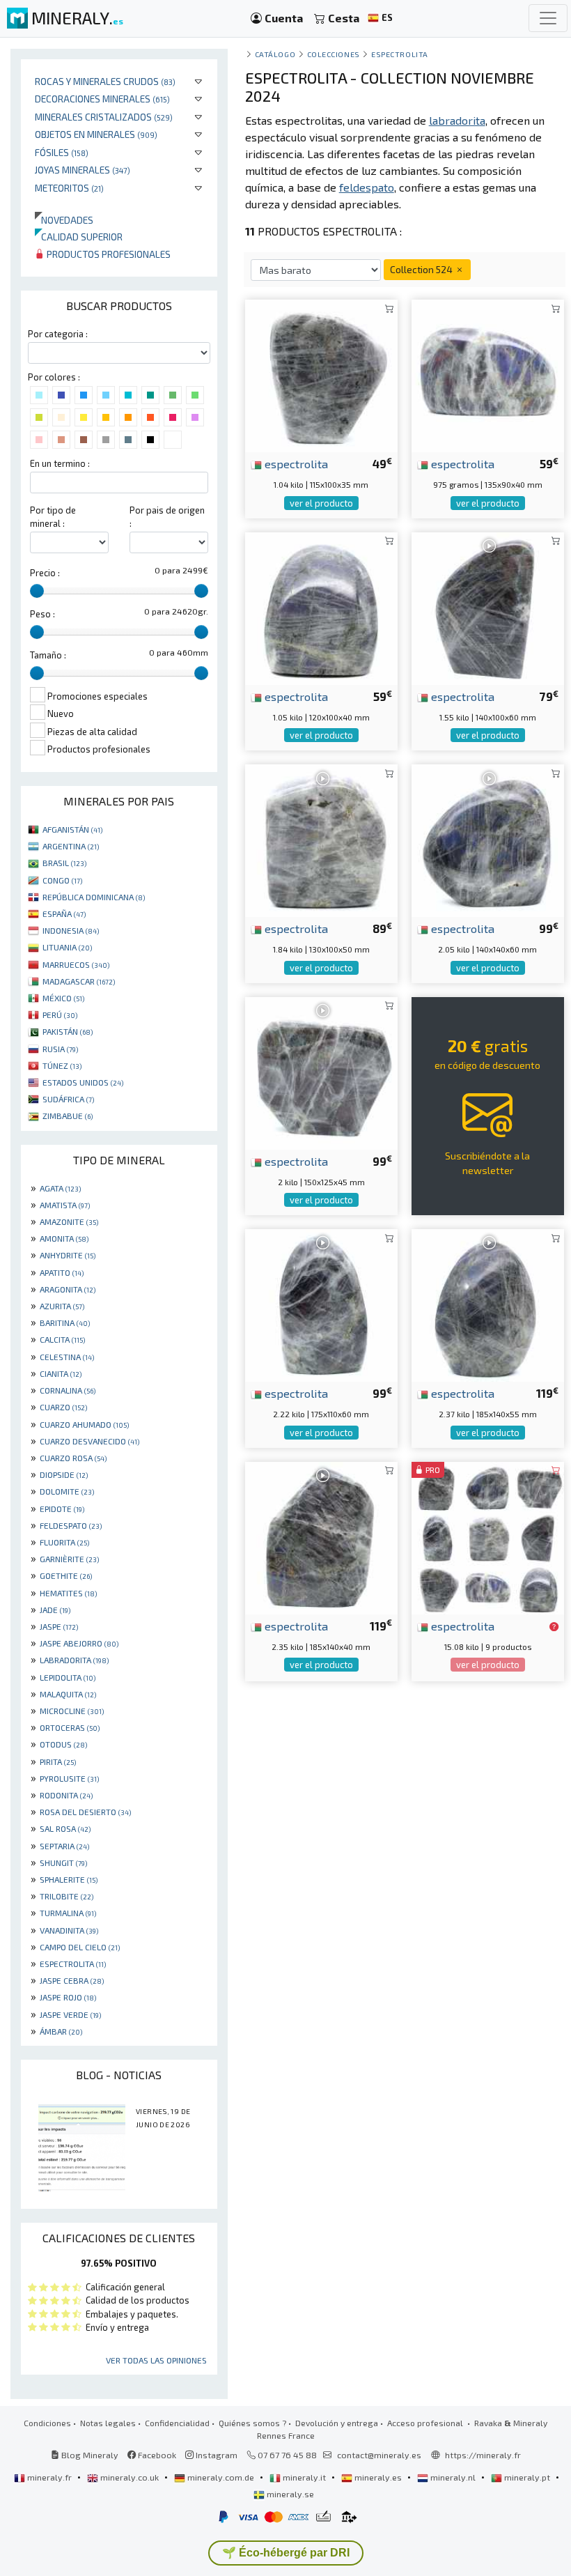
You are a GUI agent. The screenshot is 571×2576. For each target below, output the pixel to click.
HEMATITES (68, 1593)
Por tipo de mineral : (53, 517)
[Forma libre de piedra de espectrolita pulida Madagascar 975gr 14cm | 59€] (488, 375)
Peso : (42, 614)
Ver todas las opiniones (156, 2360)
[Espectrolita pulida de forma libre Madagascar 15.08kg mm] (488, 1536)
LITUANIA (67, 947)
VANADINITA (69, 1930)
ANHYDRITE (68, 1255)
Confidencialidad (177, 2423)
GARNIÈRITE (69, 1559)
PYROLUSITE (69, 1778)
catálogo (275, 54)
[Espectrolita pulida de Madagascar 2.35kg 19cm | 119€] (321, 1536)
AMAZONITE (69, 1221)
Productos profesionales (108, 254)
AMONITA (64, 1238)
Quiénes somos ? (252, 2423)
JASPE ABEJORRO (79, 1643)
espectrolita (399, 54)
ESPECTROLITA (73, 1964)
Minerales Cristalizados (104, 117)
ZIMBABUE (68, 1116)
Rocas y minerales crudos (105, 81)
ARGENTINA (71, 846)
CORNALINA (68, 1390)
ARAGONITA (68, 1289)
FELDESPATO (71, 1525)
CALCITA (62, 1339)
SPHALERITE (69, 1879)
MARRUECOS (76, 964)
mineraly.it (304, 2477)
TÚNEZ (62, 1065)
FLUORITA (64, 1542)
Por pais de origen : (167, 517)
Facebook (156, 2455)
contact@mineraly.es (379, 2455)
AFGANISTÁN (72, 829)
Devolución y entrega (337, 2423)
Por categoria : (58, 334)
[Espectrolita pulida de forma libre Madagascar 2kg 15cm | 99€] (321, 1071)
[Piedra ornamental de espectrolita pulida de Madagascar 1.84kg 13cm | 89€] (321, 839)
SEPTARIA (64, 1846)
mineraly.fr (49, 2477)
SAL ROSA (65, 1828)
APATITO (62, 1272)
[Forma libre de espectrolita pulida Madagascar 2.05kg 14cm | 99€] (488, 839)
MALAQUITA (68, 1694)
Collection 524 (422, 269)
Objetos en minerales (96, 134)
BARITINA (65, 1322)
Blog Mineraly (89, 2455)
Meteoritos (69, 188)
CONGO (62, 880)
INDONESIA (71, 930)
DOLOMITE (67, 1491)
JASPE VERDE (70, 2014)
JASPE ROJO (68, 1997)
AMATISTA (65, 1205)
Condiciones (47, 2423)
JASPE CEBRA (72, 1980)
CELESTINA (67, 1357)
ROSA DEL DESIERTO (85, 1812)
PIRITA (58, 1761)
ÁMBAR (61, 2031)
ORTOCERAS (70, 1727)
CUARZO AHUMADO (84, 1424)
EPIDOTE (62, 1509)
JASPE (59, 1626)
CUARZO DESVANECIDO (89, 1441)
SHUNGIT (63, 1862)
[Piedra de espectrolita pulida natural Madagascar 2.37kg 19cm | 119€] (488, 1304)
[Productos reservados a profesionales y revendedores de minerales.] (554, 1627)
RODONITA (66, 1795)
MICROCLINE (72, 1711)
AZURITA (62, 1306)
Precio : (45, 573)
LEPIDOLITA (68, 1677)
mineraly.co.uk (130, 2477)
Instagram (216, 2455)
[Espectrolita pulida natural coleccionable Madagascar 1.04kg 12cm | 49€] (321, 375)
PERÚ (60, 1015)
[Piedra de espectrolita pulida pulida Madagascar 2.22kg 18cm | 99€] (321, 1304)
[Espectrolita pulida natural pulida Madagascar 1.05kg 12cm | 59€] (321, 607)
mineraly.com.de (221, 2477)
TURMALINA (68, 1913)
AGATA (60, 1188)
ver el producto (321, 503)
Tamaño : (48, 655)
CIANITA (61, 1373)
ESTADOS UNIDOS (83, 1082)
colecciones (334, 54)
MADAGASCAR (79, 981)
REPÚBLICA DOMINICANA (94, 897)
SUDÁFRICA (68, 1099)
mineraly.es (378, 2477)
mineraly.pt (527, 2477)
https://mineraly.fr (483, 2455)
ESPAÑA (64, 913)
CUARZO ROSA (73, 1458)
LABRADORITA (74, 1660)
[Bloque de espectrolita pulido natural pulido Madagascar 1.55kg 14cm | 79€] (488, 607)
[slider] (37, 591)
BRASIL (64, 863)
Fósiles (62, 152)
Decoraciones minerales (102, 99)
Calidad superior (79, 237)
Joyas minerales (83, 170)
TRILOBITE (67, 1896)
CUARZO (63, 1407)
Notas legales (108, 2423)
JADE (55, 1610)
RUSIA (60, 1049)
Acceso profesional (426, 2423)
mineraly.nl (453, 2477)
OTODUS (63, 1744)
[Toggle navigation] (548, 18)
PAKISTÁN (68, 1031)
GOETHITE (66, 1575)
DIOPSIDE (64, 1474)
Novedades (64, 220)
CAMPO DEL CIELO (80, 1947)
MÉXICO (63, 998)
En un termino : (60, 463)
